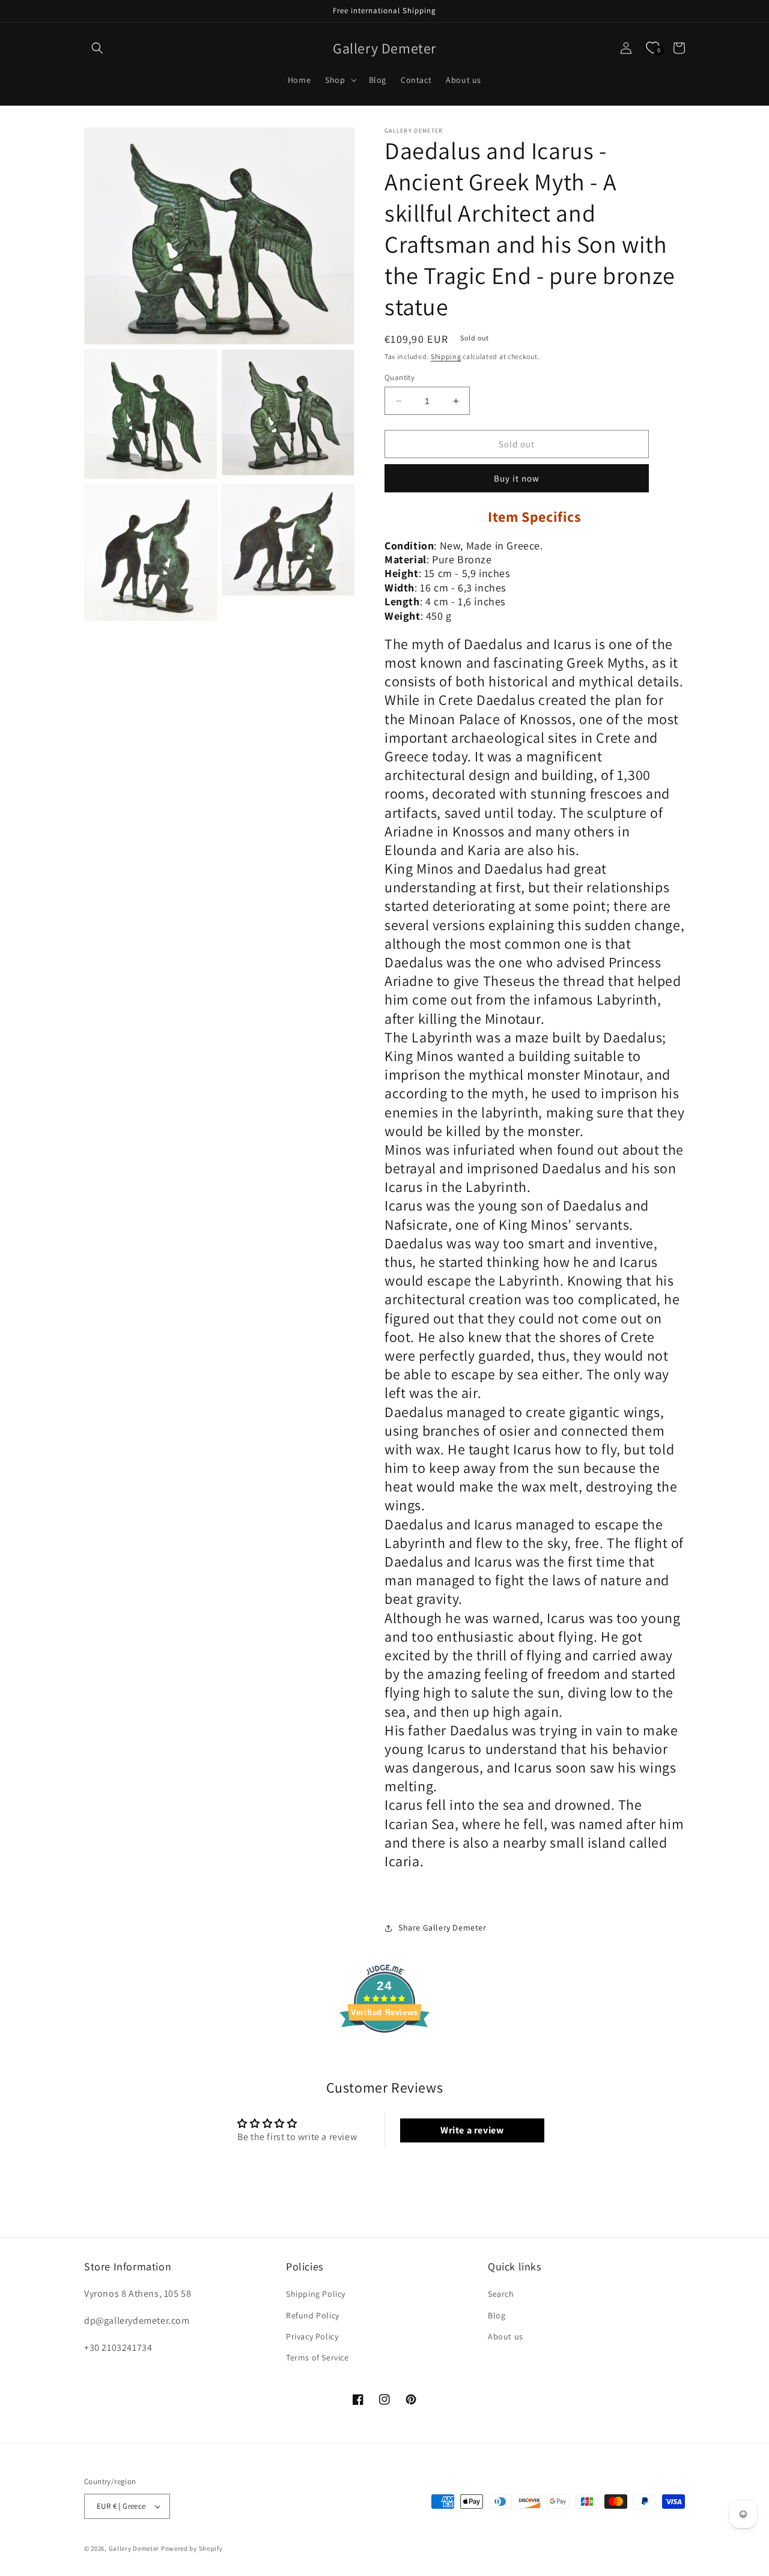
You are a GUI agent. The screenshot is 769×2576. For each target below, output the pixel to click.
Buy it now (517, 478)
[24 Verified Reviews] (384, 2054)
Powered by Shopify (192, 2548)
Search (501, 2294)
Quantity (400, 377)
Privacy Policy (312, 2336)
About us (506, 2336)
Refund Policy (313, 2315)
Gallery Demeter (134, 2548)
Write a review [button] (472, 2130)
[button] (97, 48)
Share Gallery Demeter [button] (442, 1927)
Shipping (446, 356)
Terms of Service (318, 2357)
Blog (497, 2315)
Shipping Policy (316, 2294)
